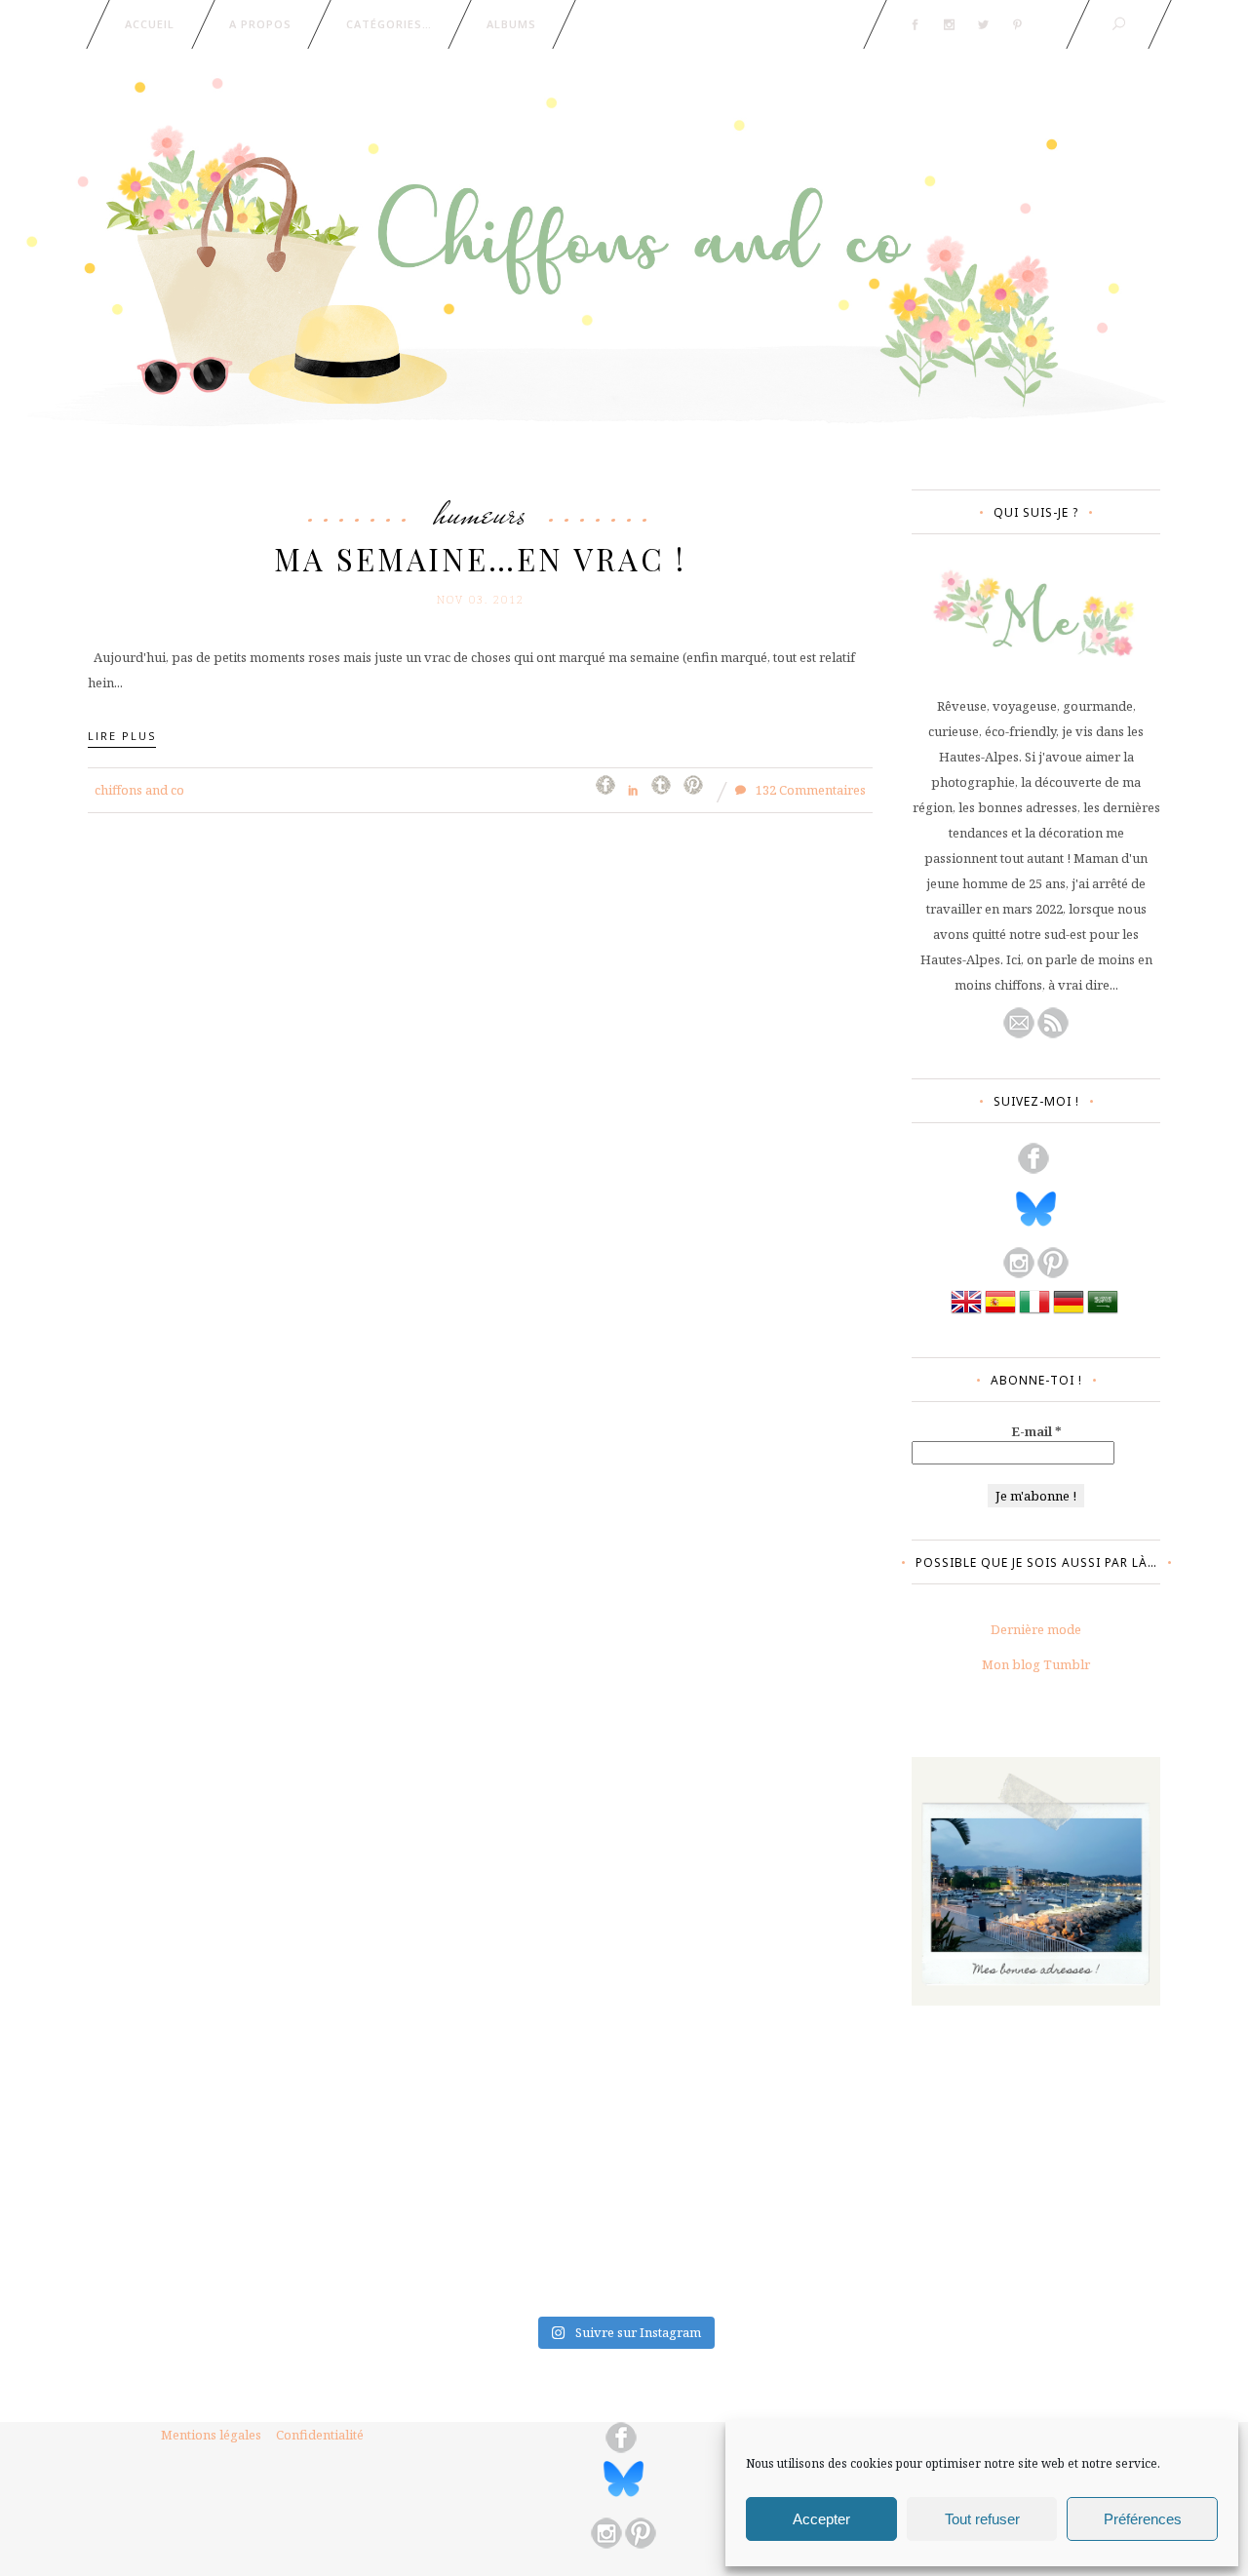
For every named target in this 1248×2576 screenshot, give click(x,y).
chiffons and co (139, 790)
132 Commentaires (809, 790)
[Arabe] (1103, 1312)
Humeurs (480, 513)
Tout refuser (982, 2519)
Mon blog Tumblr (1036, 1664)
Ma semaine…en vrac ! (480, 559)
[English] (966, 1312)
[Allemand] (1069, 1312)
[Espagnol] (1000, 1312)
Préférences (1143, 2519)
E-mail (1036, 1431)
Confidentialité (320, 2435)
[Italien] (1034, 1312)
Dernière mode (1036, 1629)
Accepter (821, 2519)
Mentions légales (211, 2435)
